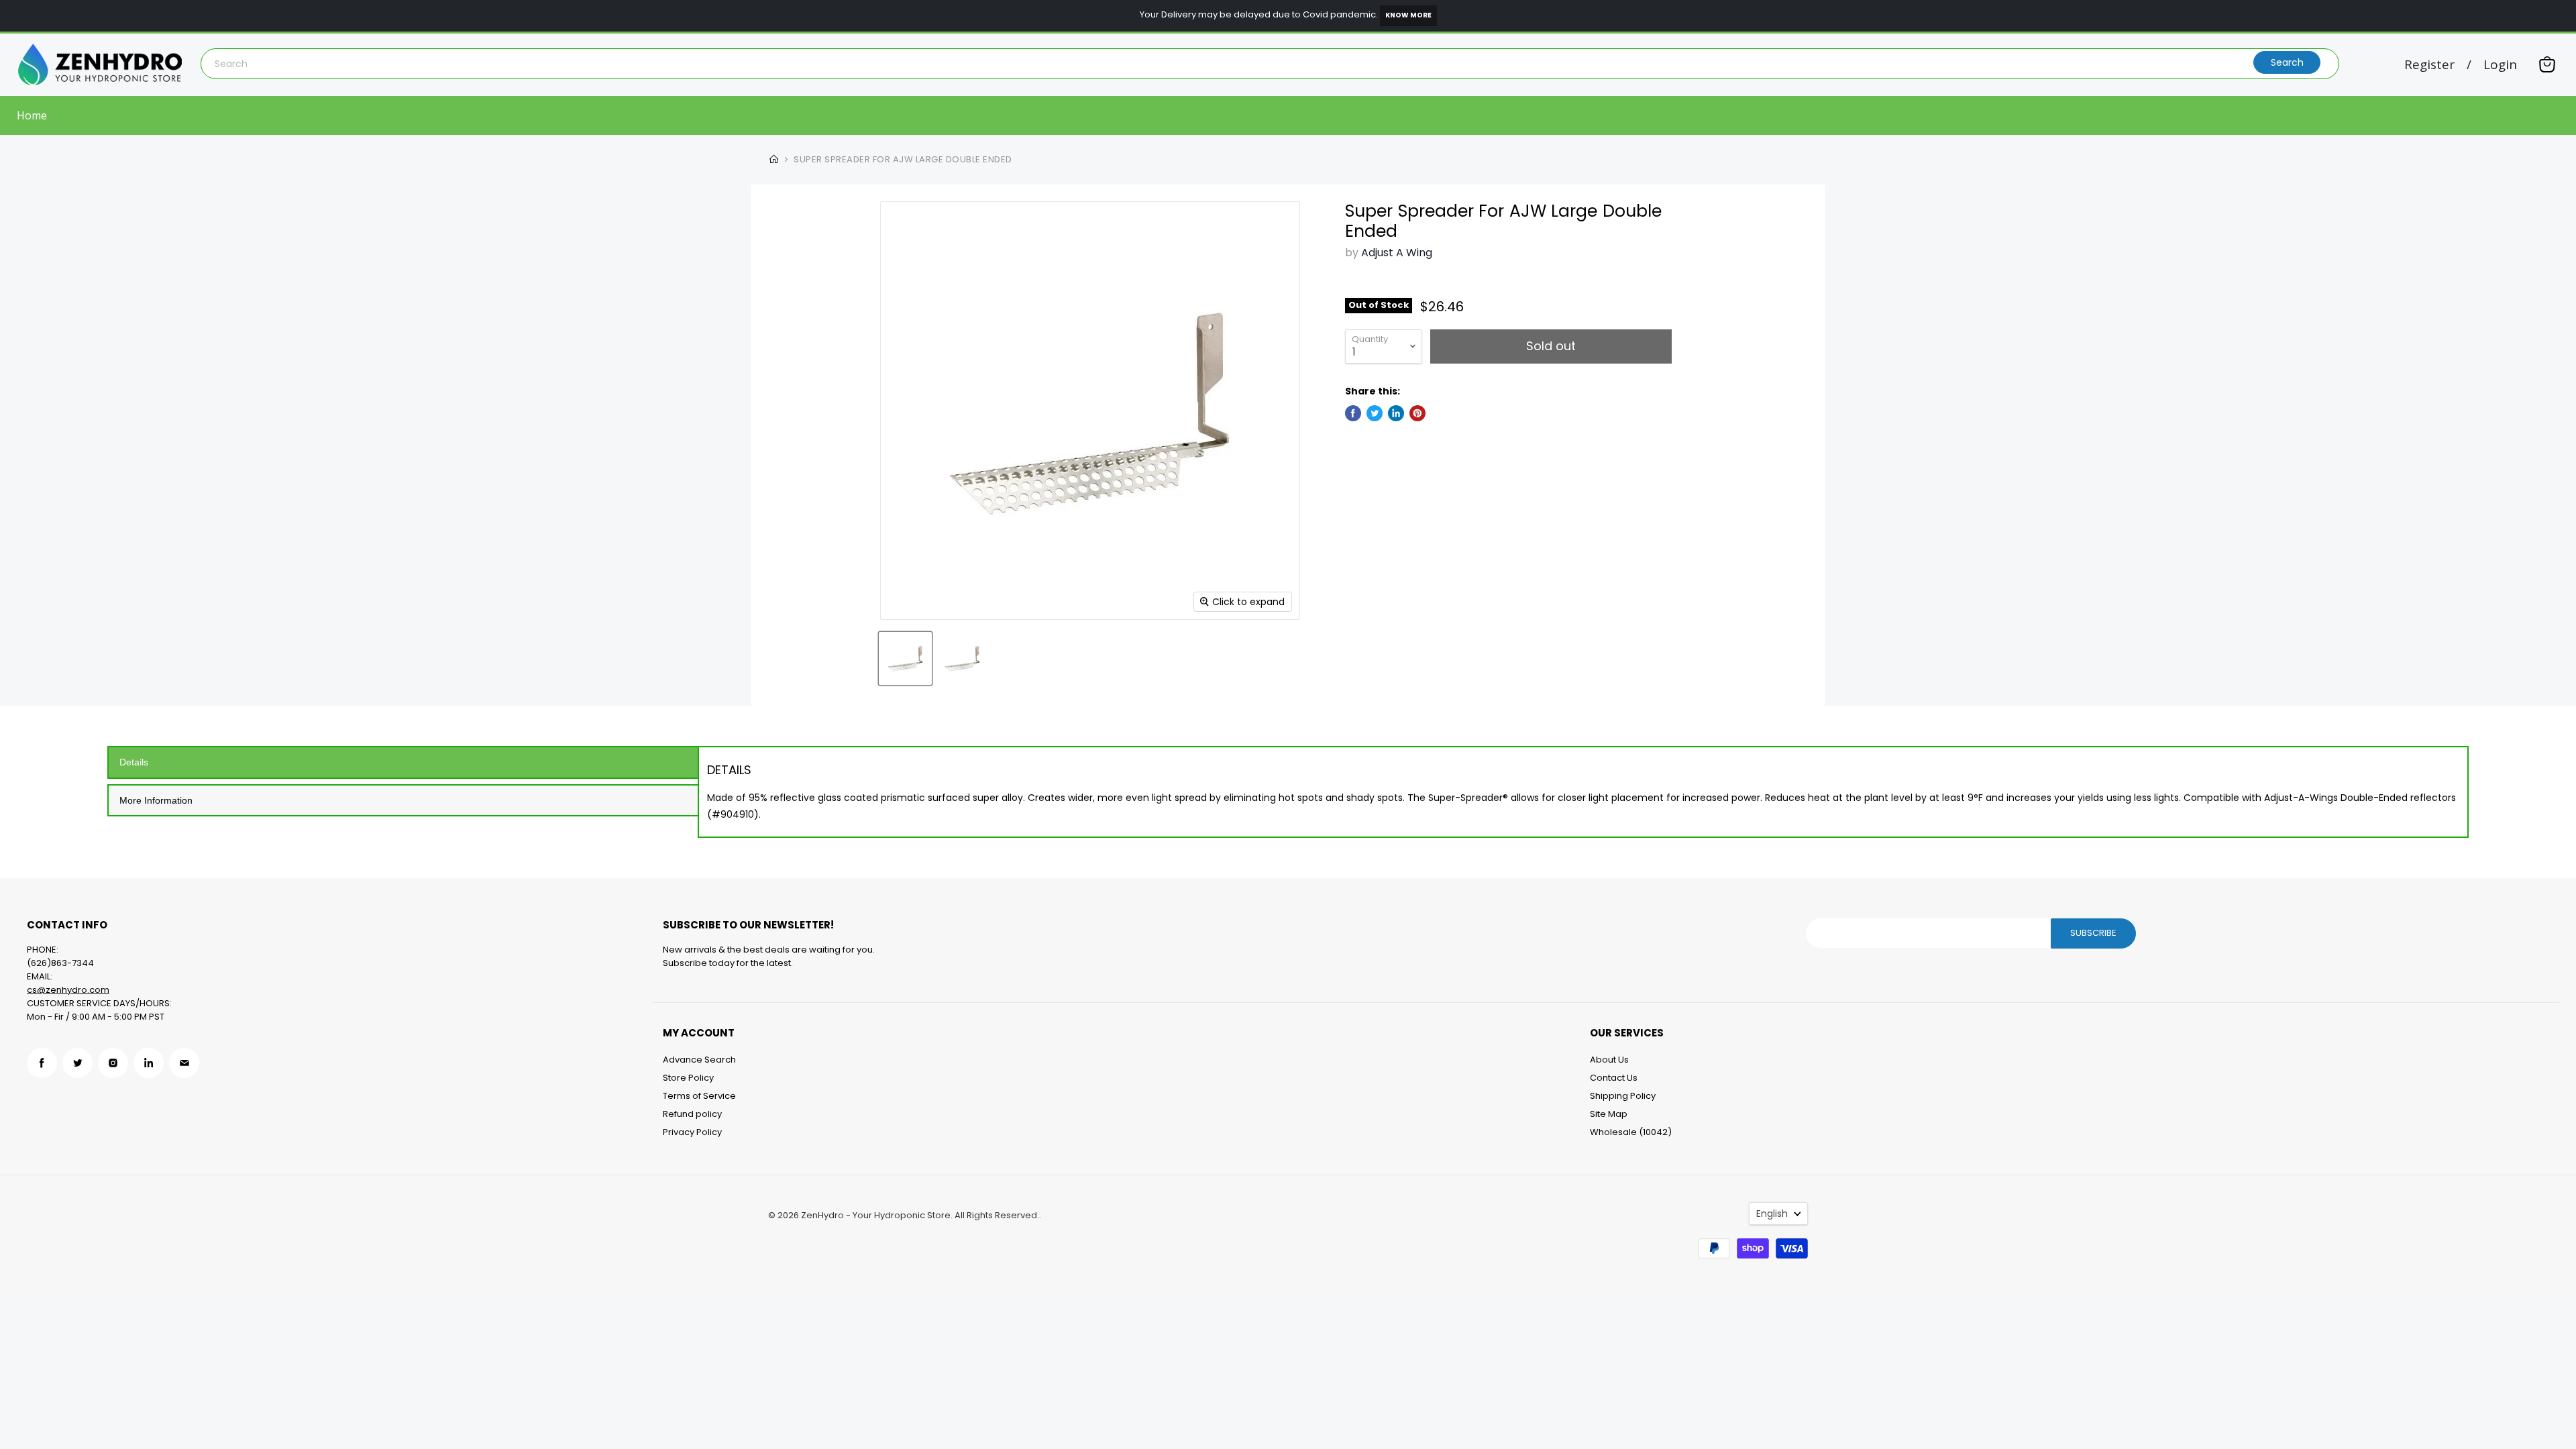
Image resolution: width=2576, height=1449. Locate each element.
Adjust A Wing (1397, 253)
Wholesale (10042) (1631, 1132)
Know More (1408, 15)
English (1772, 1214)
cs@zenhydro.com (68, 990)
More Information (156, 800)
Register (2429, 65)
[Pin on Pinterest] (1417, 413)
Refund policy (692, 1114)
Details (134, 762)
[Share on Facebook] (1353, 413)
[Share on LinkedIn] (1396, 413)
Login (2500, 65)
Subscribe (2093, 933)
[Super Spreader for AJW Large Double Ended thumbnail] (905, 658)
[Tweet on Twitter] (1375, 413)
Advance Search (699, 1060)
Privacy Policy (692, 1132)
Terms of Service (699, 1096)
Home (32, 115)
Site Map (1609, 1114)
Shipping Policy (1623, 1096)
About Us (1609, 1060)
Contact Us (1614, 1078)
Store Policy (688, 1078)
